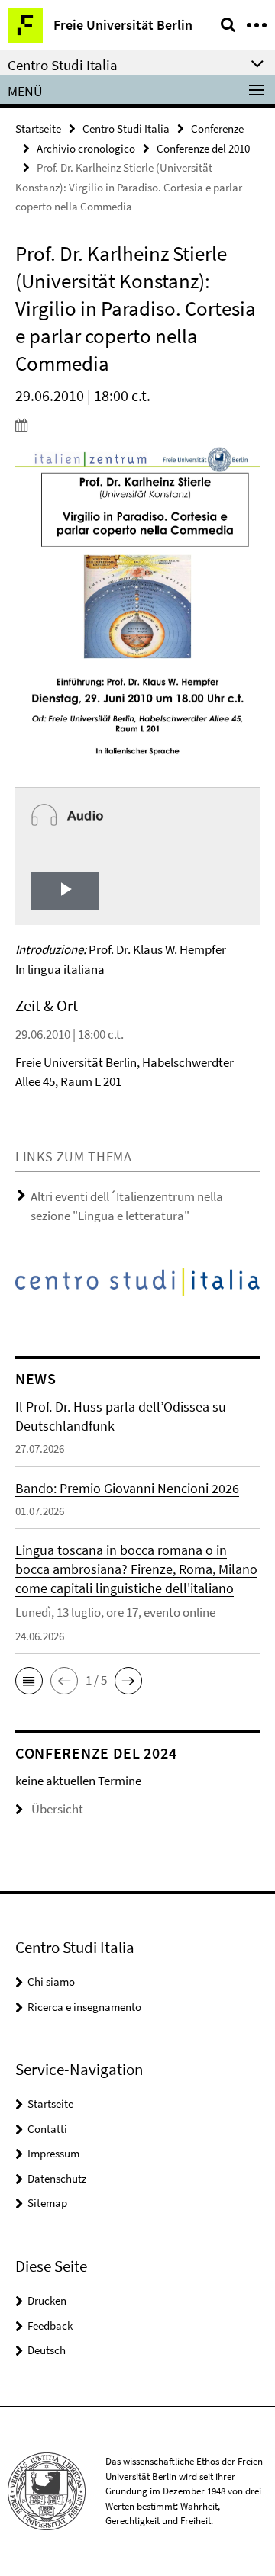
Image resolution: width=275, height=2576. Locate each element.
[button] (29, 1681)
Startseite (38, 128)
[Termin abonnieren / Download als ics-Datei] (137, 425)
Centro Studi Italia (126, 128)
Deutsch (47, 2350)
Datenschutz (57, 2178)
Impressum (53, 2153)
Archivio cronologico (86, 148)
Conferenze (217, 128)
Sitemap (47, 2203)
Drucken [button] (47, 2300)
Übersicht (57, 1809)
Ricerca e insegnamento (84, 2007)
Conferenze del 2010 (203, 148)
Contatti (47, 2129)
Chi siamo (51, 1982)
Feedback (50, 2325)
